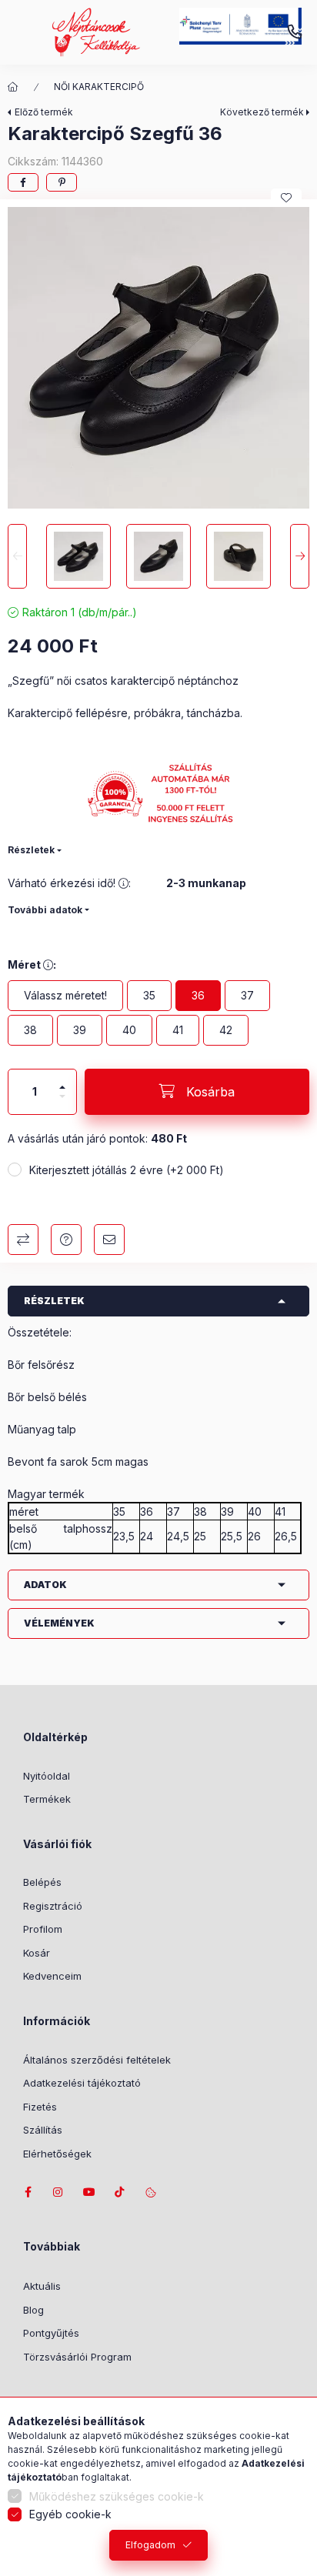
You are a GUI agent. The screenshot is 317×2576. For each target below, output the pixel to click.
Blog (33, 2310)
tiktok (120, 2192)
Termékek (47, 1799)
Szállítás (43, 2130)
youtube (89, 2192)
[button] (158, 358)
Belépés (42, 1882)
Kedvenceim (52, 1976)
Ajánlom (109, 1240)
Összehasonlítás (23, 1240)
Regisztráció (53, 1906)
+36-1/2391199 (295, 32)
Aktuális (42, 2286)
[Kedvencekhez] (286, 198)
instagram (58, 2192)
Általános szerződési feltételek (97, 2060)
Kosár (37, 1953)
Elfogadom (150, 2545)
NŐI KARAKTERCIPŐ (99, 87)
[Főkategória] (13, 87)
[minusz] (62, 1103)
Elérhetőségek (57, 2154)
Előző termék (44, 112)
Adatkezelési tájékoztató (82, 2083)
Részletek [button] (54, 1301)
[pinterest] (62, 182)
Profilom (43, 1929)
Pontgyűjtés (51, 2333)
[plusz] (62, 1081)
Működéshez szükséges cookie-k (117, 2496)
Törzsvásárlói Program (77, 2357)
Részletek (31, 850)
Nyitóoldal (47, 1776)
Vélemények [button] (59, 1623)
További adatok (45, 910)
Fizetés (40, 2107)
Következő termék (262, 112)
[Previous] (17, 556)
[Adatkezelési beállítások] (151, 2192)
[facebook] (23, 182)
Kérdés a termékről (66, 1240)
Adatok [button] (45, 1585)
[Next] (300, 556)
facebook (28, 2192)
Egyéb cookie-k (70, 2514)
